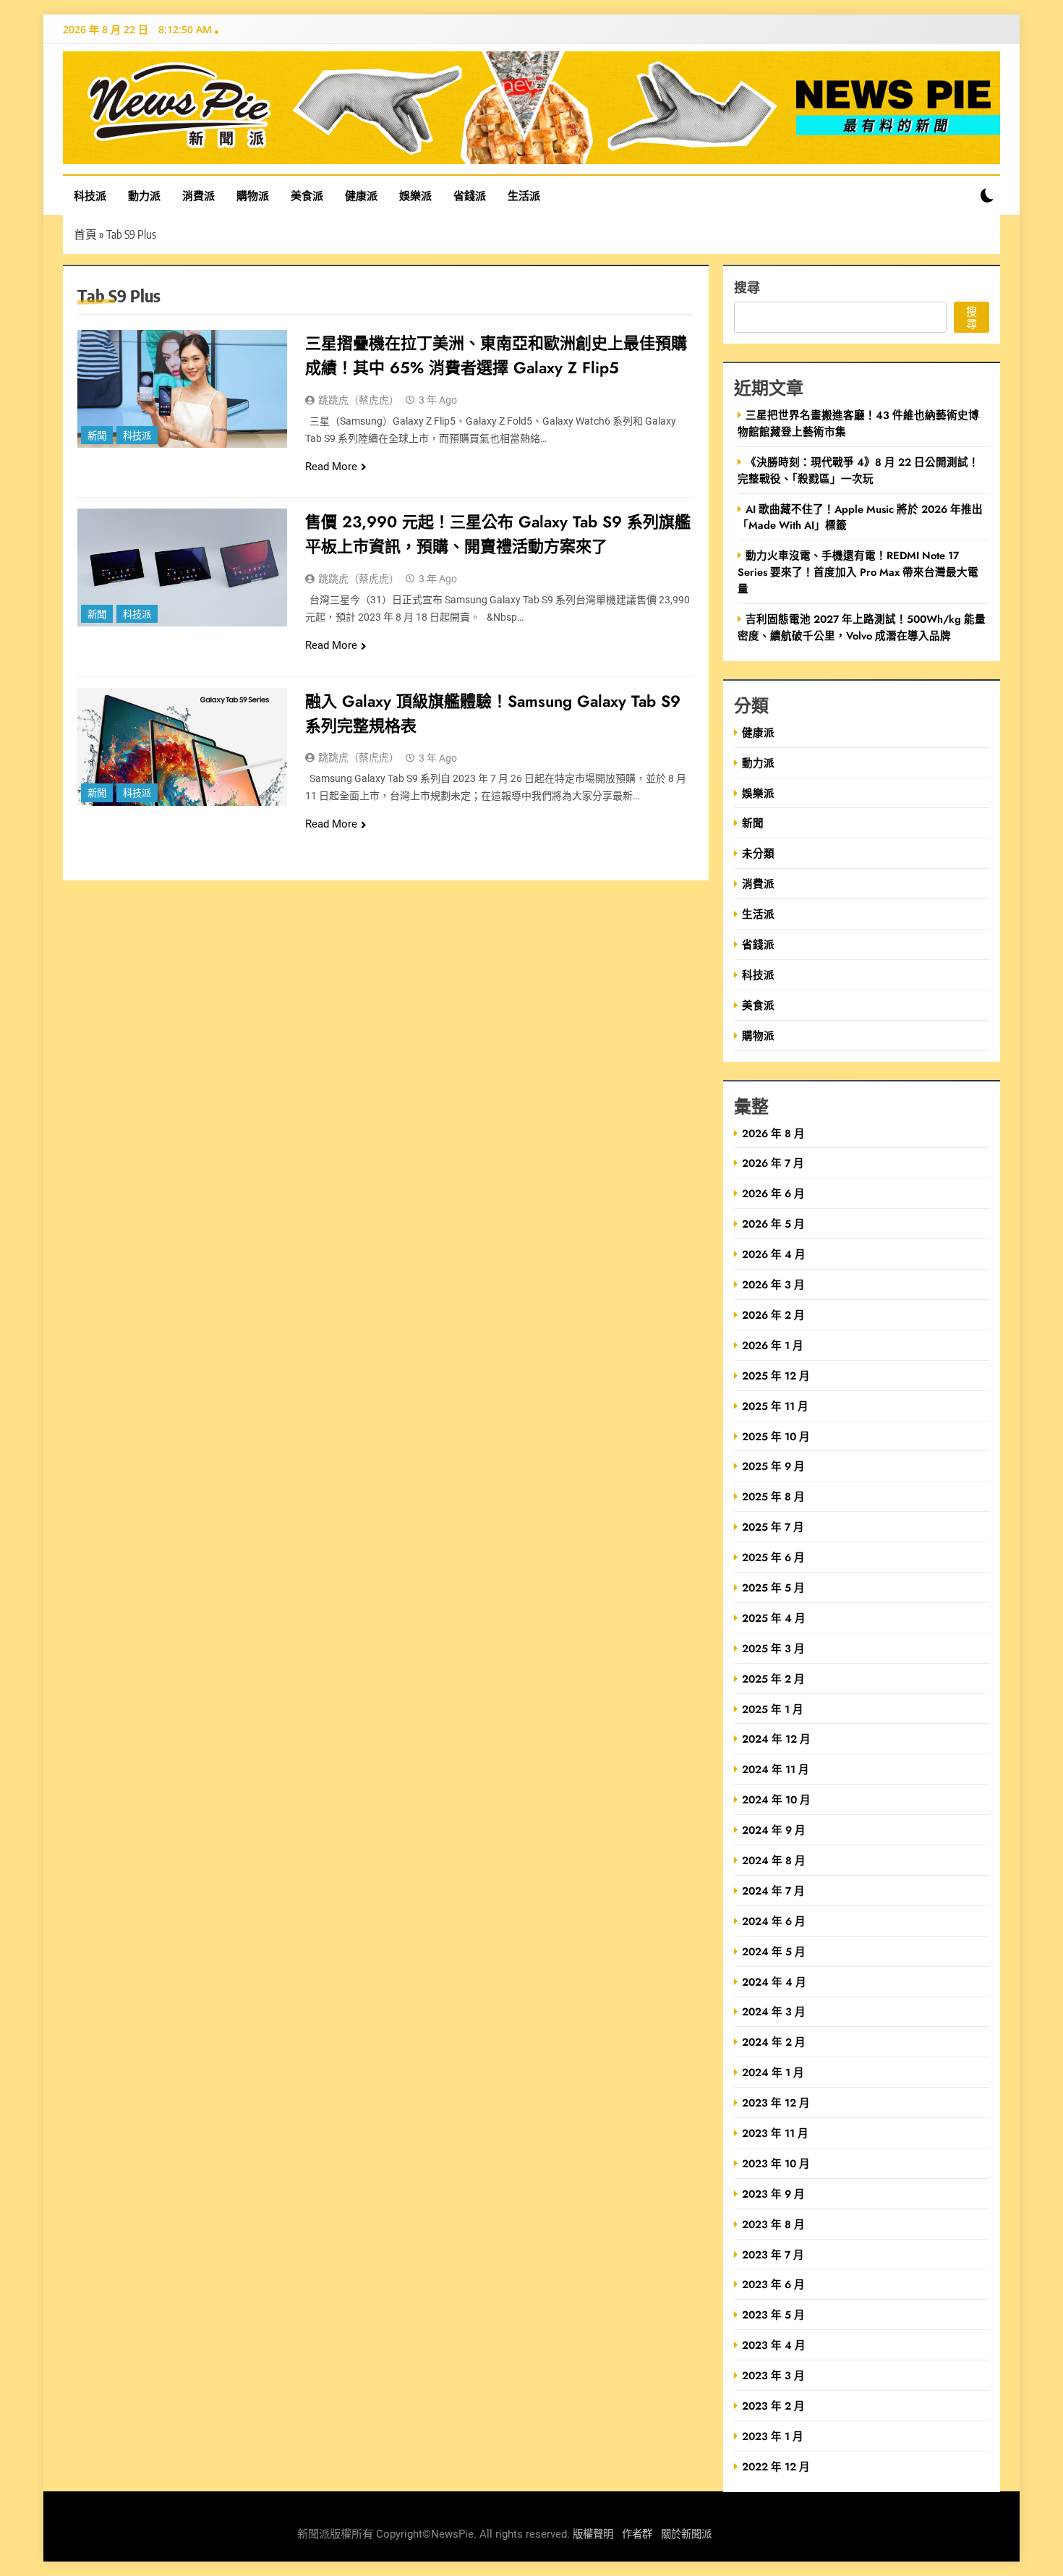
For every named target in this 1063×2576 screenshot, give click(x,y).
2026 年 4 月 (774, 1254)
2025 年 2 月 (773, 1679)
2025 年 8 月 (773, 1496)
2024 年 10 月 (776, 1799)
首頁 (85, 234)
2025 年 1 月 (773, 1709)
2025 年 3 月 (773, 1648)
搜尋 (747, 287)
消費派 (198, 195)
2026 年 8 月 (773, 1133)
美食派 (307, 195)
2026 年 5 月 (773, 1224)
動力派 (144, 195)
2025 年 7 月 (773, 1527)
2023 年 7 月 (773, 2254)
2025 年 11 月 (775, 1406)
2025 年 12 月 (776, 1376)
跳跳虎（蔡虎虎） (359, 400)
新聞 (97, 436)
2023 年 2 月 (773, 2406)
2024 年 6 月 (774, 1921)
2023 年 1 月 (773, 2436)
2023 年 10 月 (776, 2163)
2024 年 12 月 (776, 1739)
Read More (331, 467)
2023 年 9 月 (773, 2194)
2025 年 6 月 (773, 1557)
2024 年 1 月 (773, 2072)
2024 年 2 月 (774, 2042)
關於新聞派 (686, 2534)
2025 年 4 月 (774, 1618)
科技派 (90, 195)
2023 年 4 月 (774, 2345)
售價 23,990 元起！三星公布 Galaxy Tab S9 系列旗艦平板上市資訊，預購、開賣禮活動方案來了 (498, 534)
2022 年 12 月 (776, 2466)
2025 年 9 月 (773, 1466)
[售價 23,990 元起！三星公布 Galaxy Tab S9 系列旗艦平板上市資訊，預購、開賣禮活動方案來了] (182, 568)
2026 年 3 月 (773, 1284)
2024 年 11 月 (776, 1769)
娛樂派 (415, 195)
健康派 (361, 195)
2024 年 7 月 (773, 1891)
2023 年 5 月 (773, 2314)
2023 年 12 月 (776, 2103)
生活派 (524, 195)
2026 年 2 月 (773, 1315)
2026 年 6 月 (773, 1193)
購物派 (253, 195)
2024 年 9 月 (774, 1830)
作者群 (637, 2534)
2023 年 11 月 (775, 2133)
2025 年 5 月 (773, 1587)
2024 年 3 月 (774, 2011)
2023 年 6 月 (773, 2284)
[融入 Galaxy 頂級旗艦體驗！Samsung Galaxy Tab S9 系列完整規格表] (182, 747)
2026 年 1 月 (773, 1345)
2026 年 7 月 (773, 1163)
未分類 (758, 853)
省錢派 (470, 195)
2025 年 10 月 (776, 1436)
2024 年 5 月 (774, 1951)
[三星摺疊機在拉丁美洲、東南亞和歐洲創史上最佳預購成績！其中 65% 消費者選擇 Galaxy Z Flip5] (182, 389)
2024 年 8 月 (774, 1860)
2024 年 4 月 (774, 1982)
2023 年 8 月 (773, 2224)
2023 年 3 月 (773, 2375)
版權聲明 (593, 2534)
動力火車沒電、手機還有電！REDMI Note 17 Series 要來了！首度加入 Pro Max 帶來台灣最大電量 (858, 572)
